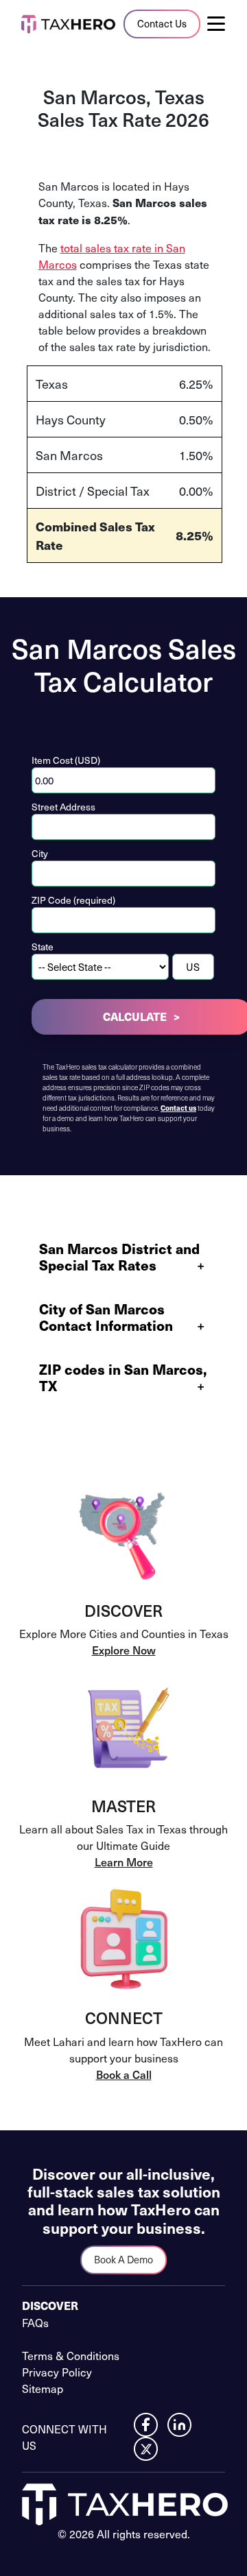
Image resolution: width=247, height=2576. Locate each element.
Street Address (63, 807)
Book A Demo (123, 2259)
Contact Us (162, 23)
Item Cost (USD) (66, 760)
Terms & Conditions (71, 2355)
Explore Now (124, 1650)
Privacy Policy (57, 2372)
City (40, 853)
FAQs (35, 2322)
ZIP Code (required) (73, 900)
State (43, 947)
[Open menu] (222, 24)
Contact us (178, 1108)
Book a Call (124, 2074)
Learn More (124, 1862)
